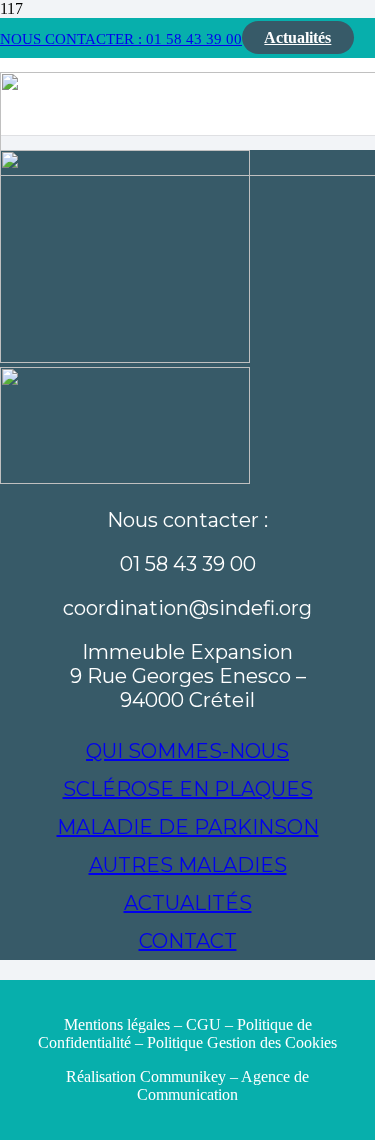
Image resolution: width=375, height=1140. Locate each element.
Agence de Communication (223, 1085)
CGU (203, 1024)
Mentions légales (117, 1024)
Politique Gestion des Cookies (242, 1042)
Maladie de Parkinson (188, 827)
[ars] (125, 478)
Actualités (188, 903)
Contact (188, 941)
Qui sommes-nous (187, 751)
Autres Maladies (188, 865)
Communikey (185, 1076)
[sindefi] (125, 357)
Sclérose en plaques (188, 789)
